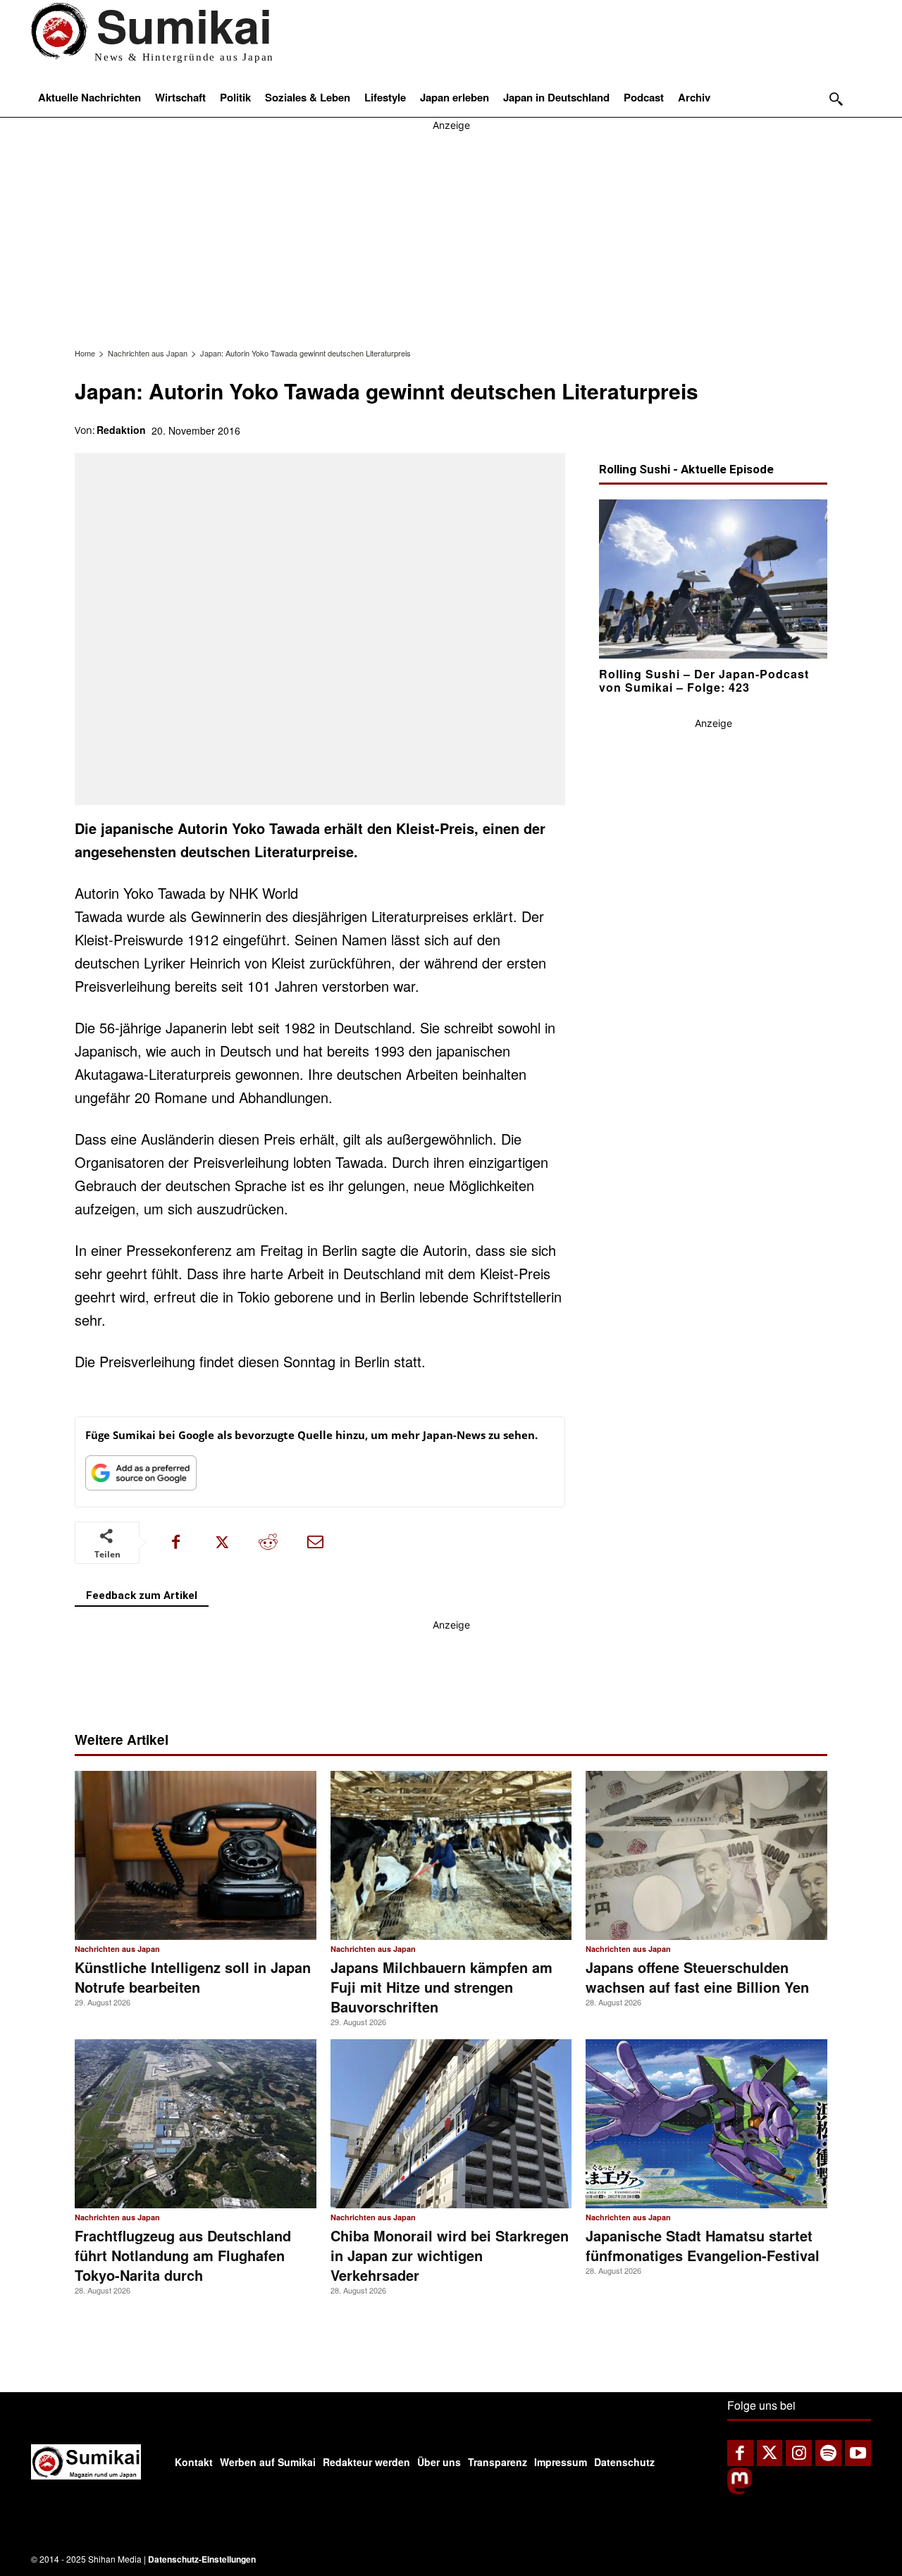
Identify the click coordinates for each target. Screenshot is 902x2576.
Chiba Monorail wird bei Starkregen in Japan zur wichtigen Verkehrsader (450, 2255)
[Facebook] (175, 1543)
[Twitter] (770, 2453)
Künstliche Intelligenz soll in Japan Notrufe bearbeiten (193, 1977)
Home (85, 353)
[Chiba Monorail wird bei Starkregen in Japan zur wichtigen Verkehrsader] (451, 2124)
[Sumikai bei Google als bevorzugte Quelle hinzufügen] (141, 1476)
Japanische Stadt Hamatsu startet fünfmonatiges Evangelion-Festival (703, 2245)
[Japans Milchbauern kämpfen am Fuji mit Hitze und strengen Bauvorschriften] (451, 1855)
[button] (836, 99)
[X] (222, 1543)
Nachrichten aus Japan (148, 353)
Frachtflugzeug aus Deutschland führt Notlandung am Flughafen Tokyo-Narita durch (183, 2255)
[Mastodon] (740, 2490)
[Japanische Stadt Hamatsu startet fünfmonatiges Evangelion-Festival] (706, 2124)
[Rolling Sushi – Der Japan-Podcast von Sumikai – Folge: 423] (713, 579)
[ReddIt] (268, 1543)
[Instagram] (799, 2453)
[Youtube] (858, 2453)
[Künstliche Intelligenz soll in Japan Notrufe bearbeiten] (196, 1855)
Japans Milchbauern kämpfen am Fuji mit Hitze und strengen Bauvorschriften (441, 1987)
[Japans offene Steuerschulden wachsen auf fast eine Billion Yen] (706, 1855)
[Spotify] (828, 2453)
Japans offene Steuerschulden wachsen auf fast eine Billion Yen (697, 1977)
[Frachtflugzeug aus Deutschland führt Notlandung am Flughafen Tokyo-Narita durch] (196, 2124)
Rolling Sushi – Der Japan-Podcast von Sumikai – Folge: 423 (704, 680)
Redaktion (121, 430)
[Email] (315, 1543)
